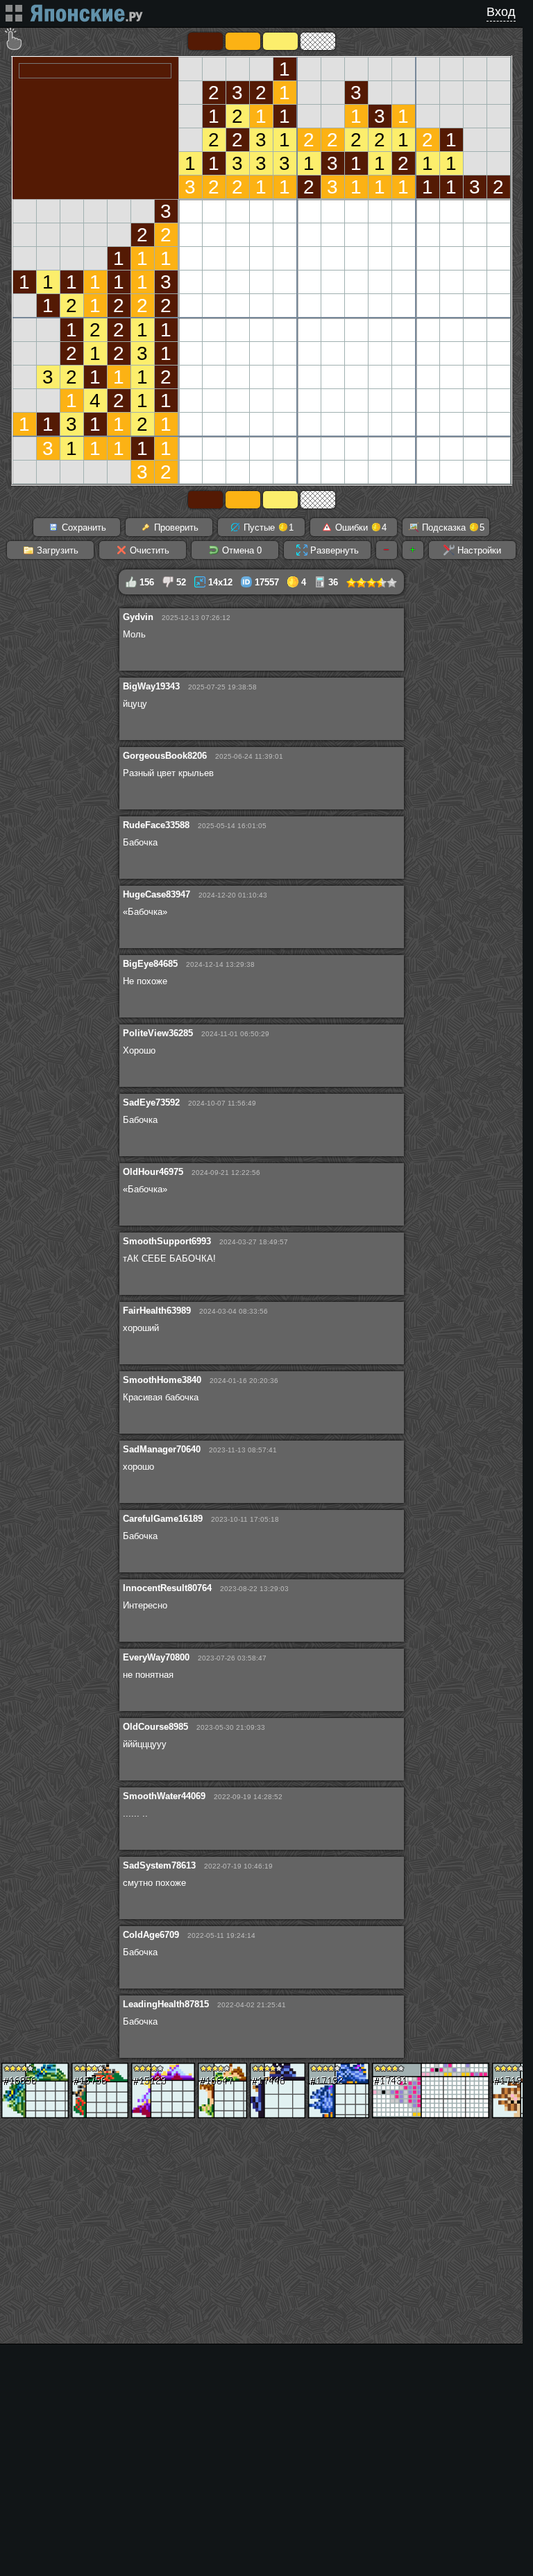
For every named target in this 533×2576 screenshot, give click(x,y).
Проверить (175, 527)
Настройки (478, 550)
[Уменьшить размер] (387, 550)
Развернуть (333, 550)
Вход (501, 12)
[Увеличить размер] (413, 550)
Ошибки (359, 527)
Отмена (240, 550)
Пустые (267, 527)
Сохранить (83, 527)
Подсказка (452, 527)
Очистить (148, 550)
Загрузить (56, 550)
